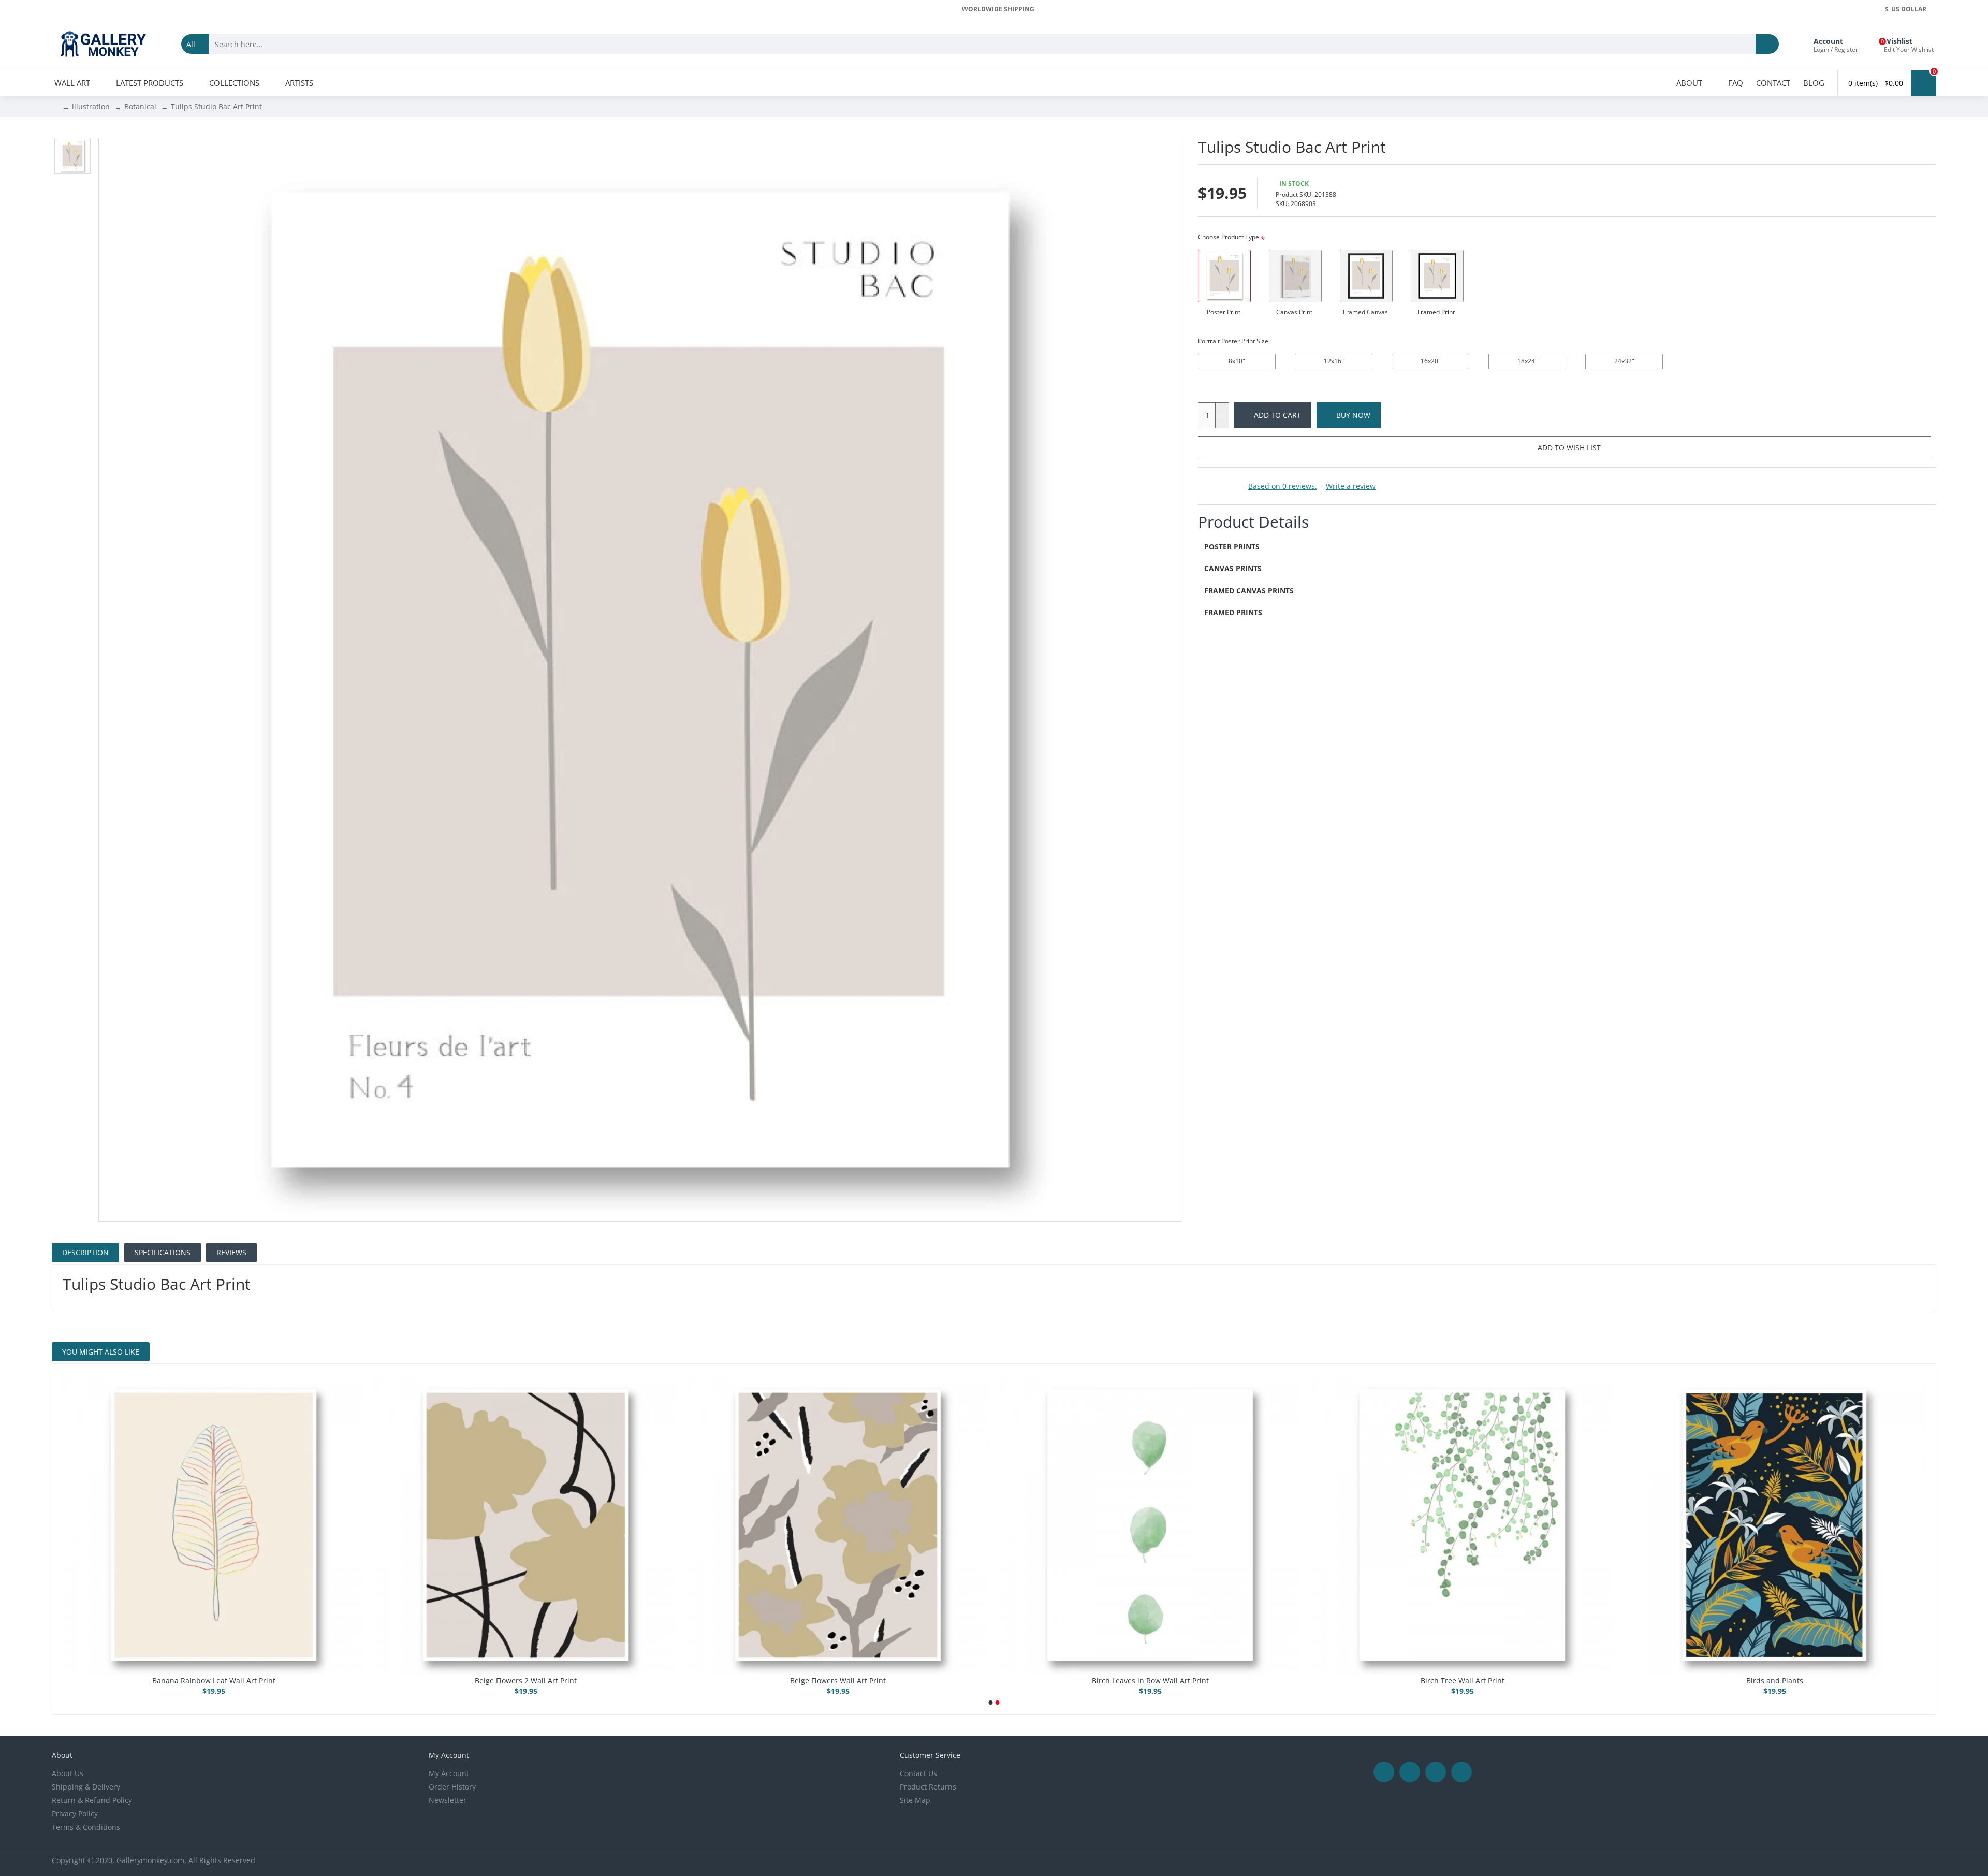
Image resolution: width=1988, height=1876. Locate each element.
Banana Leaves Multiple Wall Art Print (1774, 1681)
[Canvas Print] (1295, 276)
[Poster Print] (1224, 276)
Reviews (231, 1252)
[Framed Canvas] (1366, 276)
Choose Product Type (1229, 237)
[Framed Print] (1437, 276)
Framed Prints (1233, 612)
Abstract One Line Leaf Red (526, 1681)
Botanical (140, 106)
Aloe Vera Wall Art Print (1150, 1681)
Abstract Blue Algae (214, 1681)
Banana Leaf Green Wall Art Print (1462, 1681)
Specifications (163, 1252)
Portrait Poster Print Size (1233, 341)
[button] (991, 1703)
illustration (91, 106)
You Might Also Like (101, 1352)
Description (85, 1252)
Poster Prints (1232, 547)
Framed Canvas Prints (1249, 591)
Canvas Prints (1233, 568)
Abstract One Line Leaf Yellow (838, 1681)
